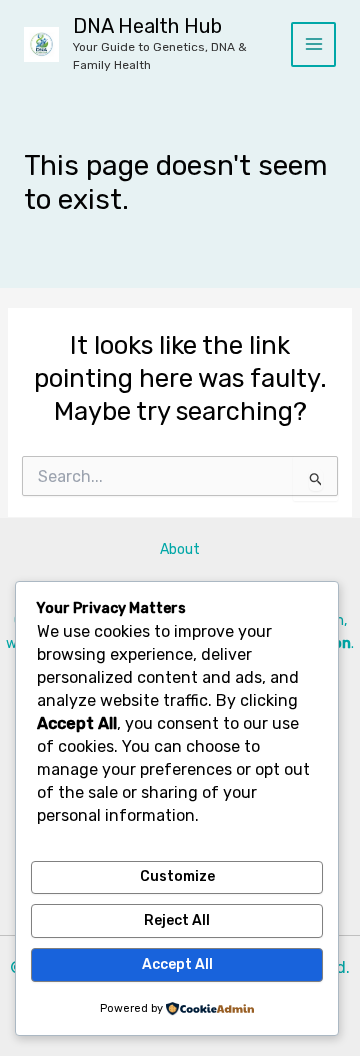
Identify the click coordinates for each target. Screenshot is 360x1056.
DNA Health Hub (147, 26)
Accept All (177, 964)
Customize (177, 876)
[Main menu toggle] (313, 44)
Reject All (177, 920)
